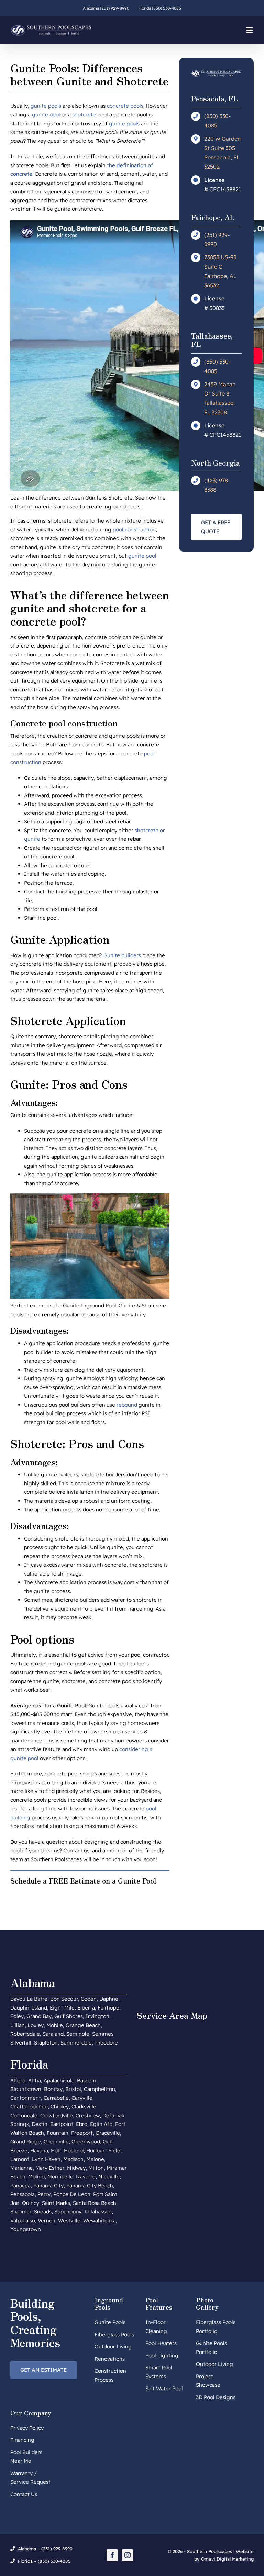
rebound (127, 1405)
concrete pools (125, 106)
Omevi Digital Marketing (227, 2559)
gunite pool (46, 115)
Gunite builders (123, 955)
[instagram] (128, 2555)
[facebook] (112, 2555)
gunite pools (46, 106)
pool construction (134, 530)
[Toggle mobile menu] (250, 30)
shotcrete (84, 115)
